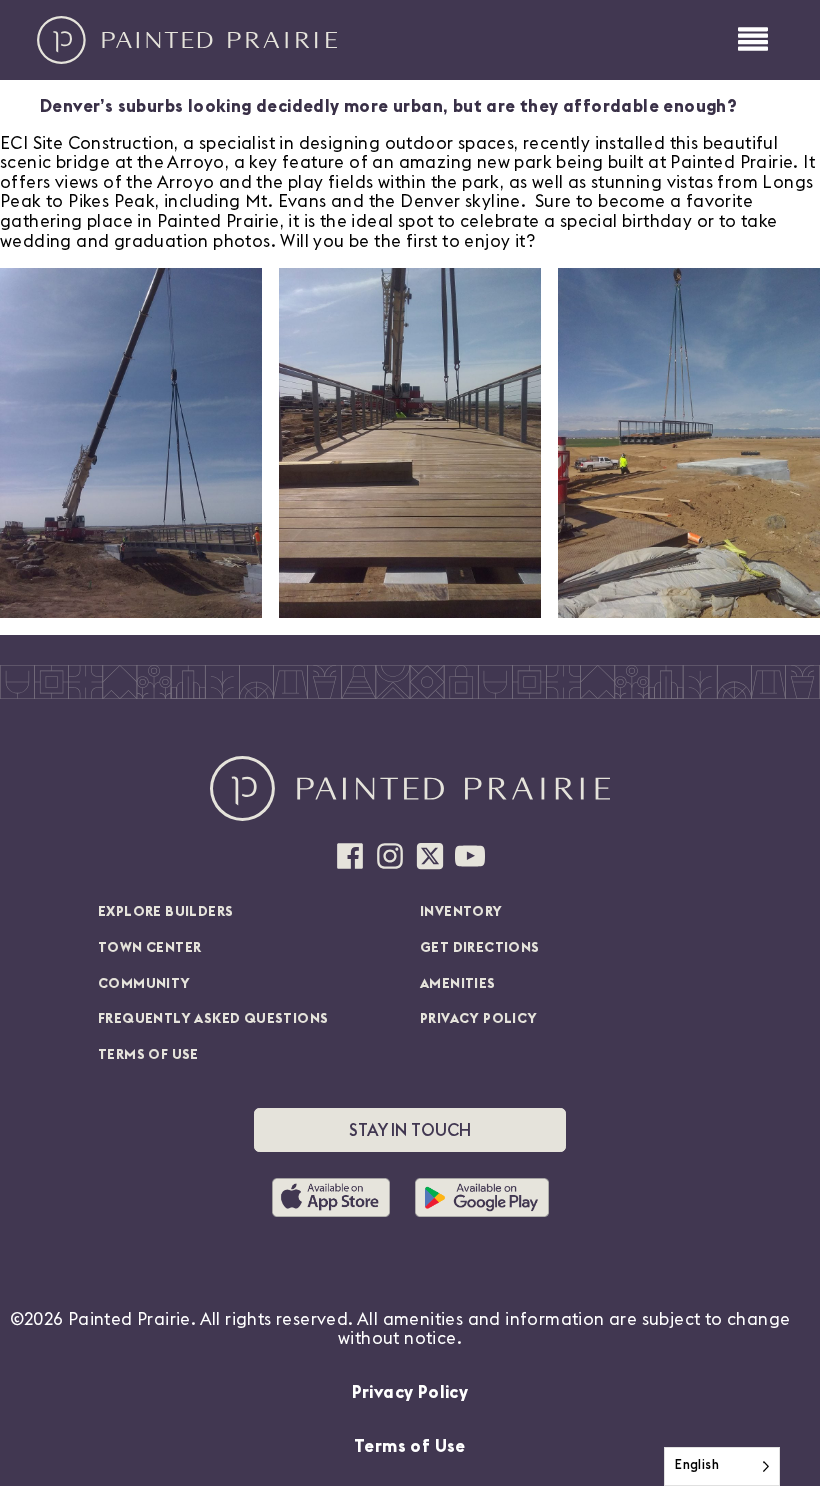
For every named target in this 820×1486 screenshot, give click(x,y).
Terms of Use (410, 1446)
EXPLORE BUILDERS (165, 912)
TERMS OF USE (148, 1055)
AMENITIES (458, 984)
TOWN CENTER (149, 948)
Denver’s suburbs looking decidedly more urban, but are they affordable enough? (388, 106)
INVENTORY (461, 912)
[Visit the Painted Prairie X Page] (430, 856)
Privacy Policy (410, 1392)
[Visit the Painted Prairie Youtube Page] (470, 856)
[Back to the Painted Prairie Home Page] (187, 40)
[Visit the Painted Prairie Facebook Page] (350, 856)
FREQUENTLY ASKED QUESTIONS (213, 1019)
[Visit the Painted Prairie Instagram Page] (390, 856)
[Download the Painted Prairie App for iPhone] (338, 1197)
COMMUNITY (144, 984)
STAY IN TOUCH (410, 1130)
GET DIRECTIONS (480, 948)
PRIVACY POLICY (479, 1019)
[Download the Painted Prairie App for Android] (482, 1197)
